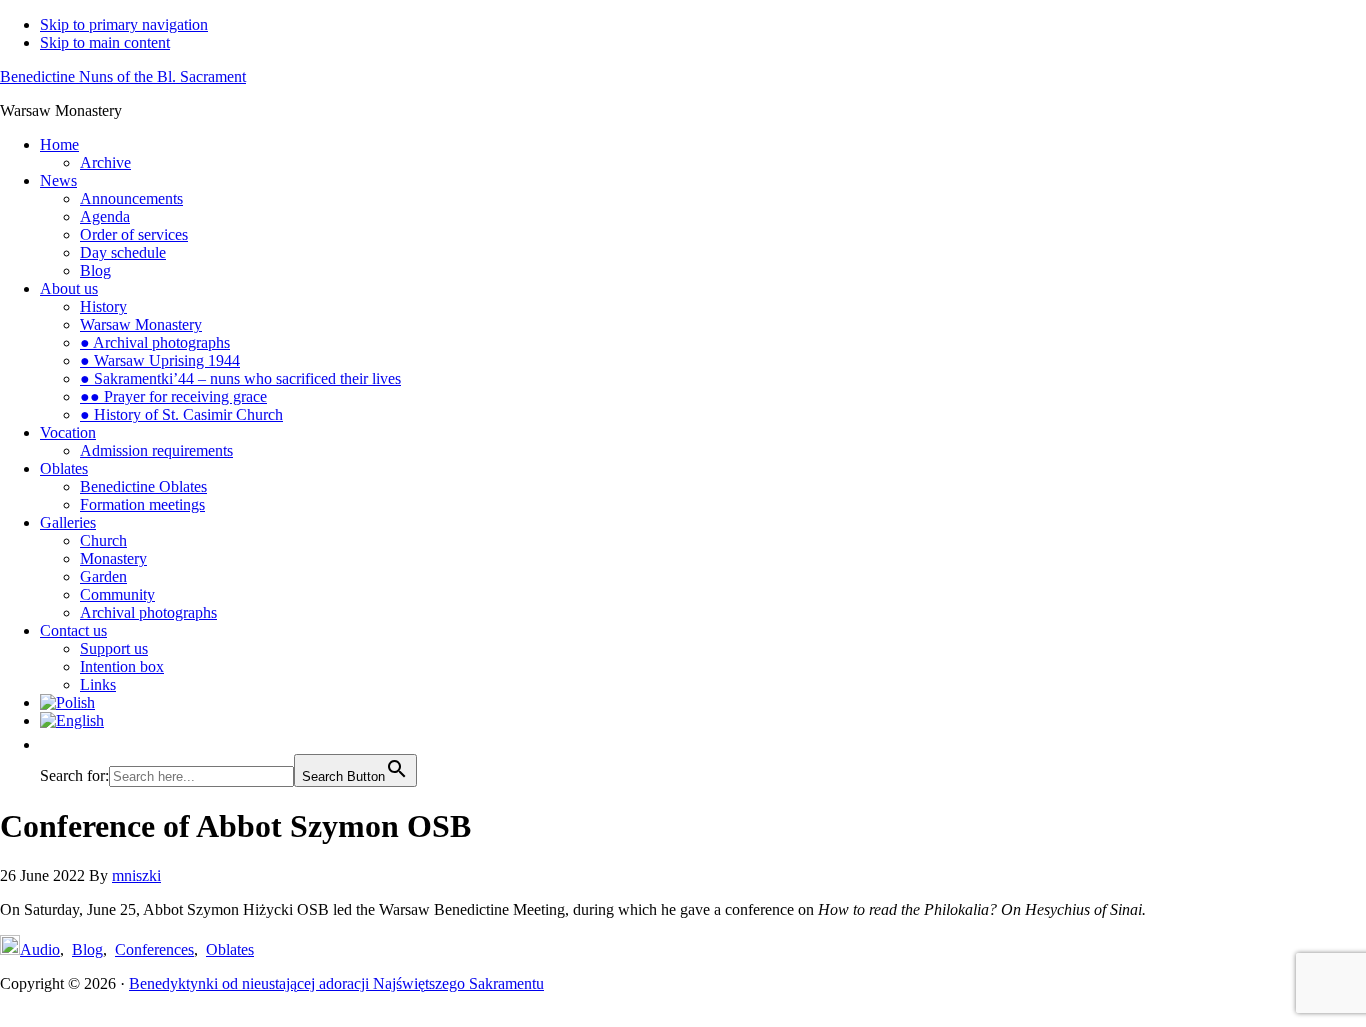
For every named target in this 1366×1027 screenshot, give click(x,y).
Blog (87, 949)
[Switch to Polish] (703, 703)
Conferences (154, 949)
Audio (40, 949)
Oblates (230, 949)
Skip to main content (105, 42)
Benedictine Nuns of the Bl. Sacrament (123, 76)
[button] (50, 744)
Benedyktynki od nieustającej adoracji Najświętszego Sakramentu (336, 983)
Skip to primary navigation (124, 24)
